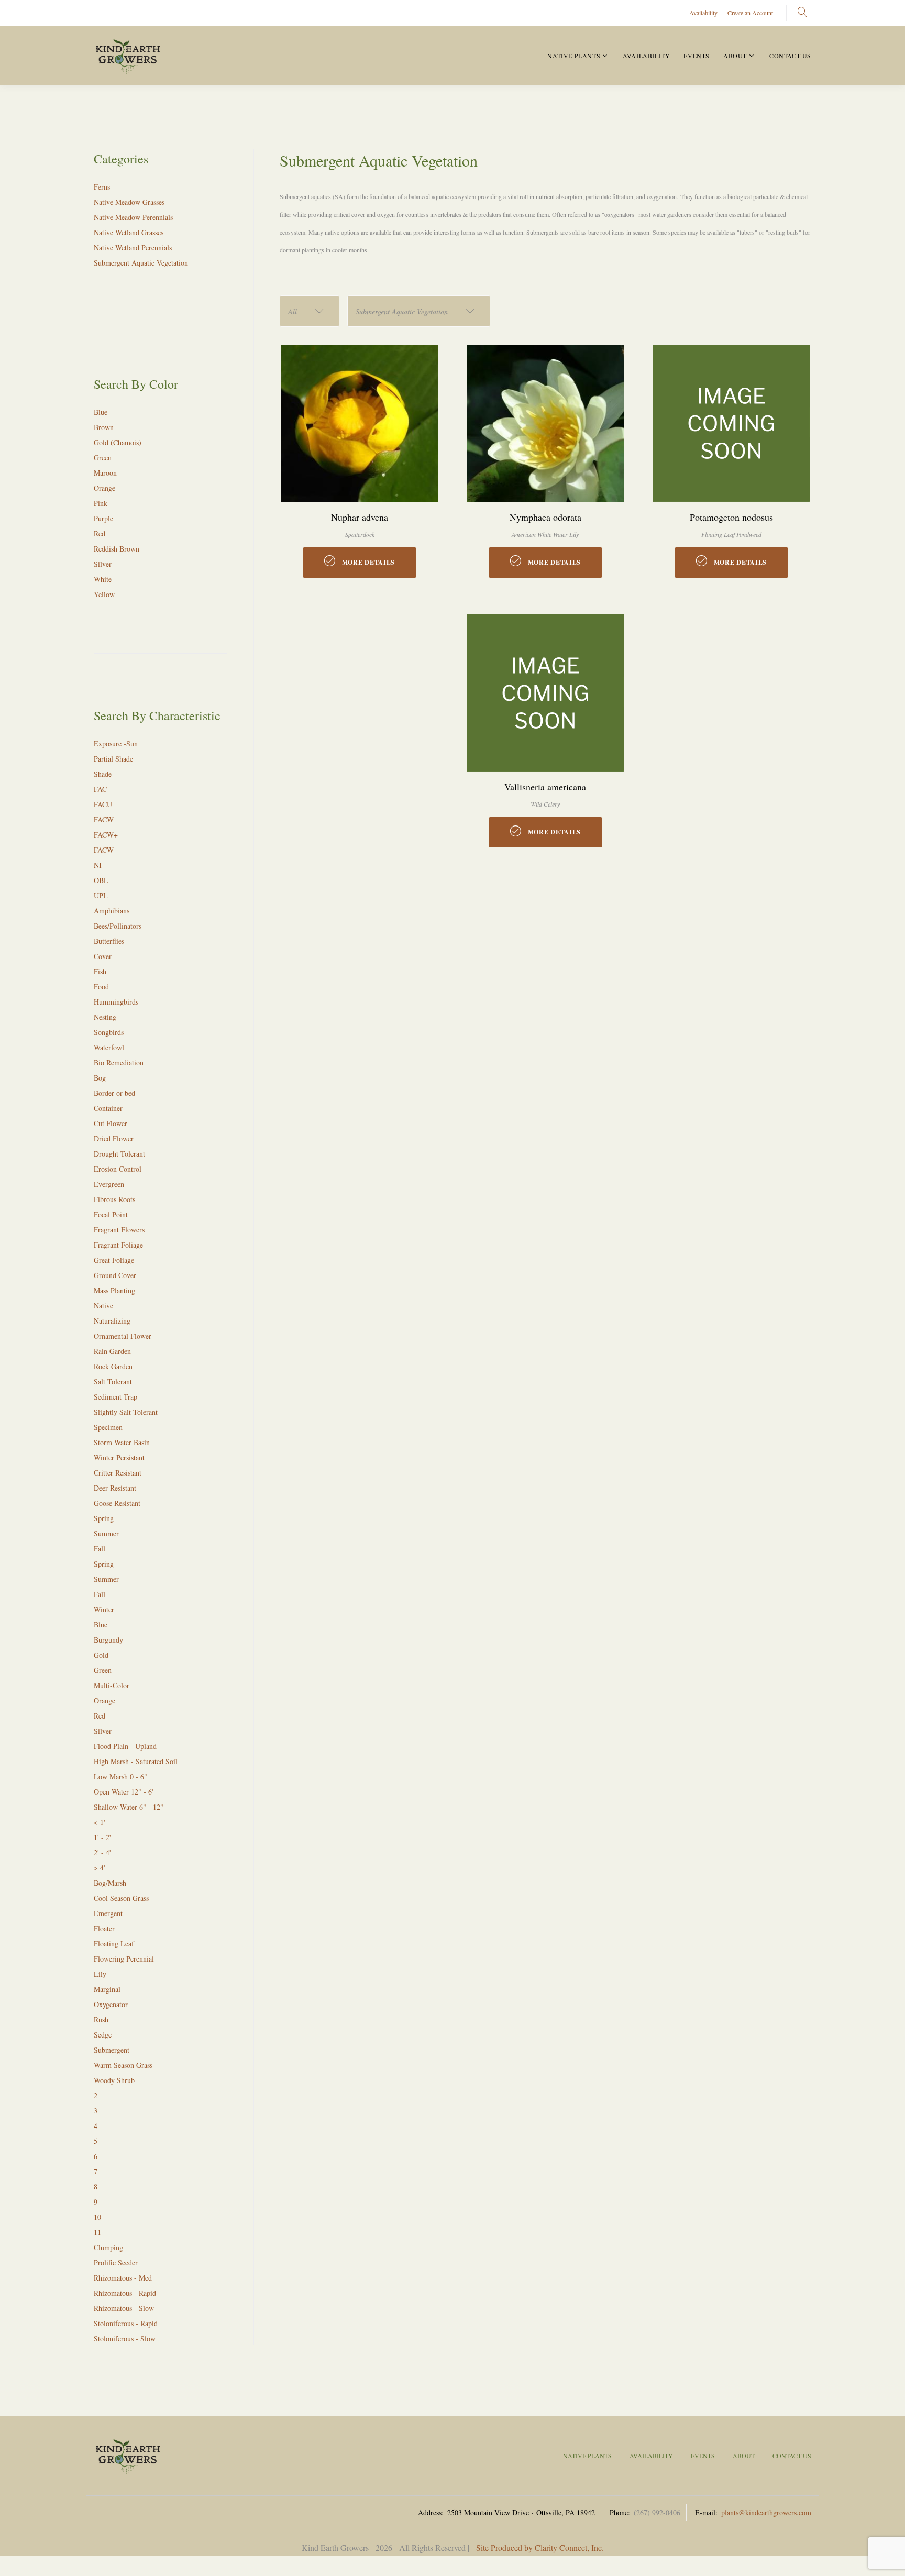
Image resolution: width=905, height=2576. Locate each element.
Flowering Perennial (124, 1959)
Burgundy (108, 1640)
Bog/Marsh (110, 1883)
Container (108, 1108)
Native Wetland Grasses (129, 232)
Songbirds (109, 1032)
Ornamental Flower (123, 1336)
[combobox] (310, 311)
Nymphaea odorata (545, 517)
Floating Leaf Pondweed (731, 534)
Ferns (102, 187)
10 (97, 2217)
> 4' (100, 1868)
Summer (106, 1533)
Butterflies (109, 941)
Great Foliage (114, 1260)
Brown (104, 427)
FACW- (105, 850)
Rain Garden (112, 1351)
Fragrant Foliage (118, 1245)
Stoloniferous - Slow (125, 2338)
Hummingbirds (116, 1002)
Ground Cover (115, 1275)
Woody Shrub (114, 2080)
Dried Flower (114, 1138)
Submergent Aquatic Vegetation (141, 263)
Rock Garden (113, 1366)
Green (103, 458)
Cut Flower (111, 1123)
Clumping (108, 2247)
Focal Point (111, 1214)
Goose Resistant (117, 1503)
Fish (100, 971)
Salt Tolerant (113, 1381)
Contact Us (790, 56)
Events (697, 56)
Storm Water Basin (122, 1442)
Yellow (104, 594)
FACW (104, 819)
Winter (104, 1609)
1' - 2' (102, 1837)
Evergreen (109, 1184)
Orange (104, 488)
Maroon (105, 473)
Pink (101, 503)
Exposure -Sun (116, 744)
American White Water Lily (545, 534)
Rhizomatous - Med (123, 2278)
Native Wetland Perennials (133, 247)
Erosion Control (118, 1169)
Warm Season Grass (123, 2065)
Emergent (108, 1913)
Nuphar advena (360, 517)
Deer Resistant (115, 1488)
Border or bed (114, 1093)
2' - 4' (102, 1852)
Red (100, 533)
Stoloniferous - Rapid (126, 2323)
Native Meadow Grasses (129, 202)
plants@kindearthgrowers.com (766, 2512)
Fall (100, 1549)
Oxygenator (111, 2004)
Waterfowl (109, 1047)
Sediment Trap (115, 1397)
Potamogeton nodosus (731, 517)
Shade (103, 774)
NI (98, 865)
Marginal (107, 1989)
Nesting (105, 1017)
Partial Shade (113, 759)
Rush (101, 2019)
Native (103, 1306)
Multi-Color (112, 1685)
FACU (103, 804)
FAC (100, 789)
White (103, 579)
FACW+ (106, 835)
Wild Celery (545, 804)
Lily (100, 1974)
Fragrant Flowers (119, 1230)
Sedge (103, 2035)
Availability (703, 13)
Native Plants (574, 56)
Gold (101, 1655)
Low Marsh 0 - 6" (120, 1776)
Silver (103, 564)
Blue (101, 412)
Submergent (112, 2050)
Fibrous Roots (114, 1199)
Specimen (108, 1427)
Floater (104, 1928)
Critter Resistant (118, 1473)
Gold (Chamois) (118, 442)
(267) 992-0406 (657, 2512)
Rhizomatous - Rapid (125, 2293)
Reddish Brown (117, 549)
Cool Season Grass (121, 1898)
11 (97, 2232)
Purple (103, 518)
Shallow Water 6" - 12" (129, 1807)
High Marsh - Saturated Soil (136, 1761)
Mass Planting (114, 1290)
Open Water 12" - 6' (124, 1792)
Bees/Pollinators (118, 926)
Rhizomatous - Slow (124, 2308)
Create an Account (750, 13)
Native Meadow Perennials (133, 217)
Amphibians (112, 911)
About (735, 56)
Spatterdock (360, 534)
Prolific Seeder (116, 2263)
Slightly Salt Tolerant (126, 1412)
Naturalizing (112, 1321)
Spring (104, 1518)
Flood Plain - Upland (125, 1746)
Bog (100, 1078)
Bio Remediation (119, 1063)
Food (101, 987)
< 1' (100, 1822)
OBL (101, 880)
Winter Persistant (119, 1457)
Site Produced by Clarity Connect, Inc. (540, 2547)
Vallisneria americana (545, 787)
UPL (101, 895)
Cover (103, 956)
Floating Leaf (114, 1944)
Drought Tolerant (119, 1154)
